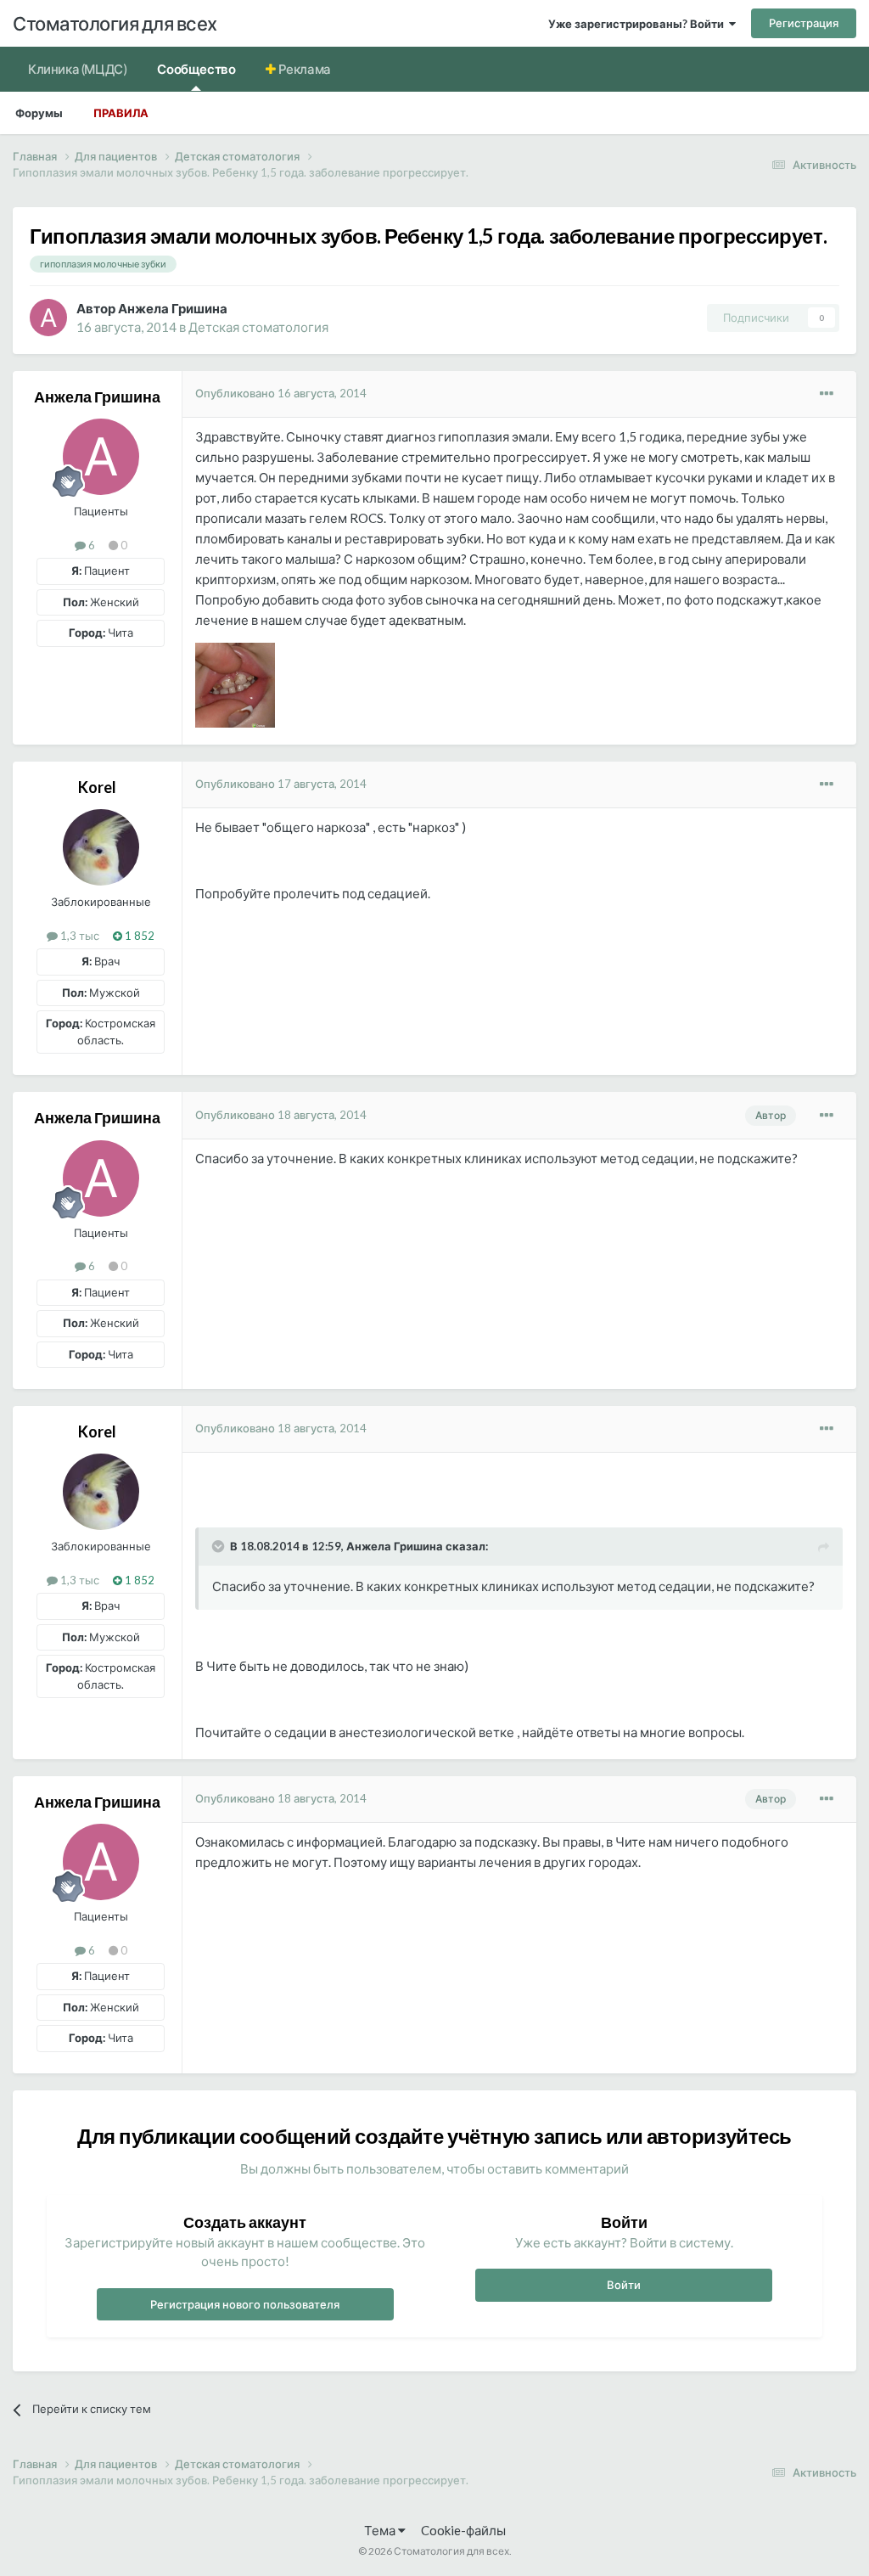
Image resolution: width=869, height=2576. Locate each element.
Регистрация (804, 23)
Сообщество (196, 69)
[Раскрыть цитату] (220, 1546)
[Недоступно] (235, 683)
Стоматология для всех (115, 23)
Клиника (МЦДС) (77, 69)
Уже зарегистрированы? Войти (639, 24)
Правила (121, 113)
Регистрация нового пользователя (245, 2304)
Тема (381, 2530)
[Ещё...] (827, 394)
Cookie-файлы (463, 2530)
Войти (624, 2285)
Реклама (303, 69)
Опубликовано (281, 393)
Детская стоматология (258, 327)
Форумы (39, 113)
